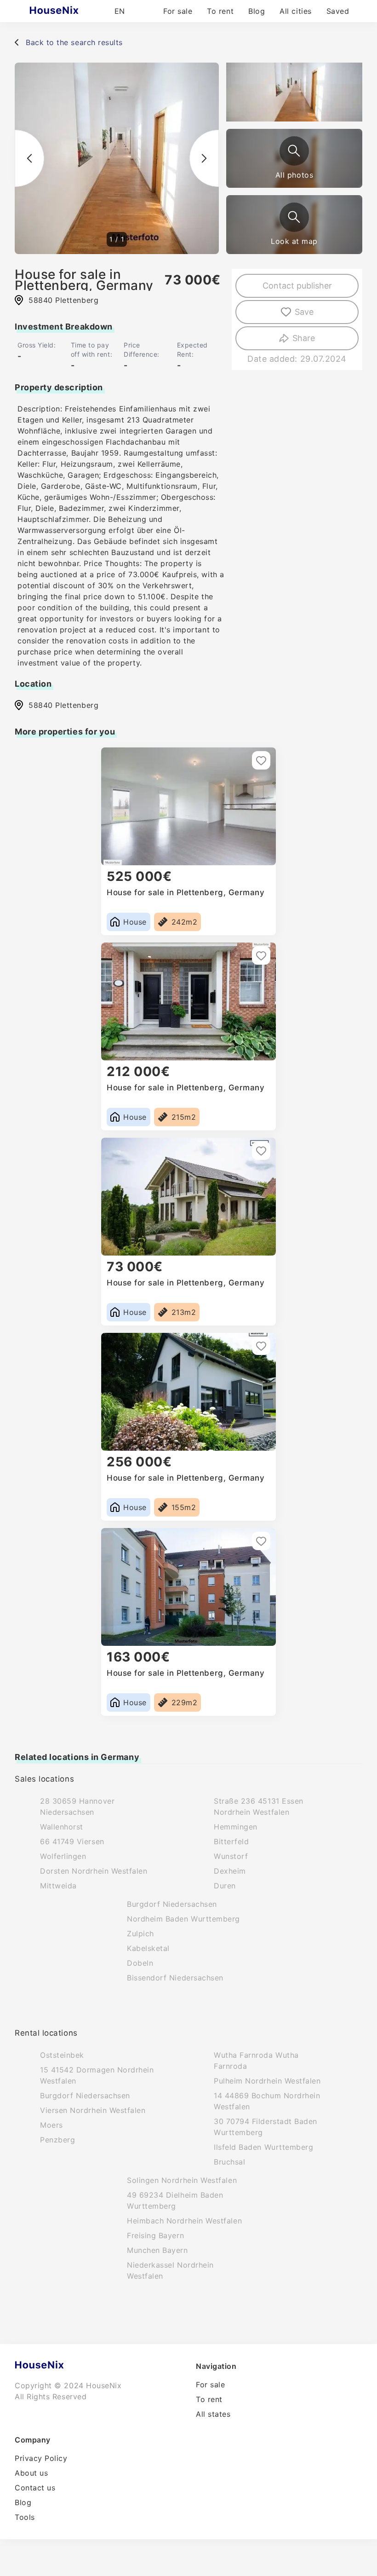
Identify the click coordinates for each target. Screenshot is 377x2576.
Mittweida (58, 1886)
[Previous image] (29, 158)
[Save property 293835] (261, 1151)
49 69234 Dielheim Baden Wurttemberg (175, 2200)
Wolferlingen (63, 1856)
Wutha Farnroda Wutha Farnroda (256, 2061)
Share (304, 338)
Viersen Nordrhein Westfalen (93, 2110)
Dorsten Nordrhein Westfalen (94, 1871)
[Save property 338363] (261, 760)
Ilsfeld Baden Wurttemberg (264, 2147)
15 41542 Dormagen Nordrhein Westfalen (97, 2075)
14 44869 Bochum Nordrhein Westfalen (267, 2101)
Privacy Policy (41, 2458)
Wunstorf (231, 1856)
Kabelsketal (148, 1948)
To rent (220, 11)
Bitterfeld (231, 1841)
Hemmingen (236, 1827)
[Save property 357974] (261, 1541)
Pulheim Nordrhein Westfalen (267, 2081)
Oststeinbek (62, 2055)
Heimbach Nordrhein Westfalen (184, 2221)
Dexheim (230, 1871)
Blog (257, 11)
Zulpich (140, 1933)
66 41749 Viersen (72, 1841)
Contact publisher (297, 286)
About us (31, 2473)
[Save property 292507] (261, 955)
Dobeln (140, 1963)
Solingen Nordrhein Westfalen (182, 2180)
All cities (295, 11)
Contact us (35, 2488)
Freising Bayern (155, 2235)
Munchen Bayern (157, 2250)
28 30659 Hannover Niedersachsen (77, 1806)
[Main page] (72, 11)
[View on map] (294, 217)
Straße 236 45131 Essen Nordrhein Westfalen (259, 1806)
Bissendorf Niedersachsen (175, 1978)
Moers (51, 2125)
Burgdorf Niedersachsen (172, 1904)
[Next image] (204, 158)
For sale (178, 11)
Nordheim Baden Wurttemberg (183, 1919)
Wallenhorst (62, 1827)
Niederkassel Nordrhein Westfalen (170, 2270)
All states (213, 2414)
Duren (225, 1886)
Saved (338, 11)
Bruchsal (229, 2162)
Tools (25, 2517)
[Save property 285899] (261, 1346)
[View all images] (294, 151)
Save (304, 312)
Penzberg (57, 2140)
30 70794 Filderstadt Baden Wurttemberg (266, 2127)
